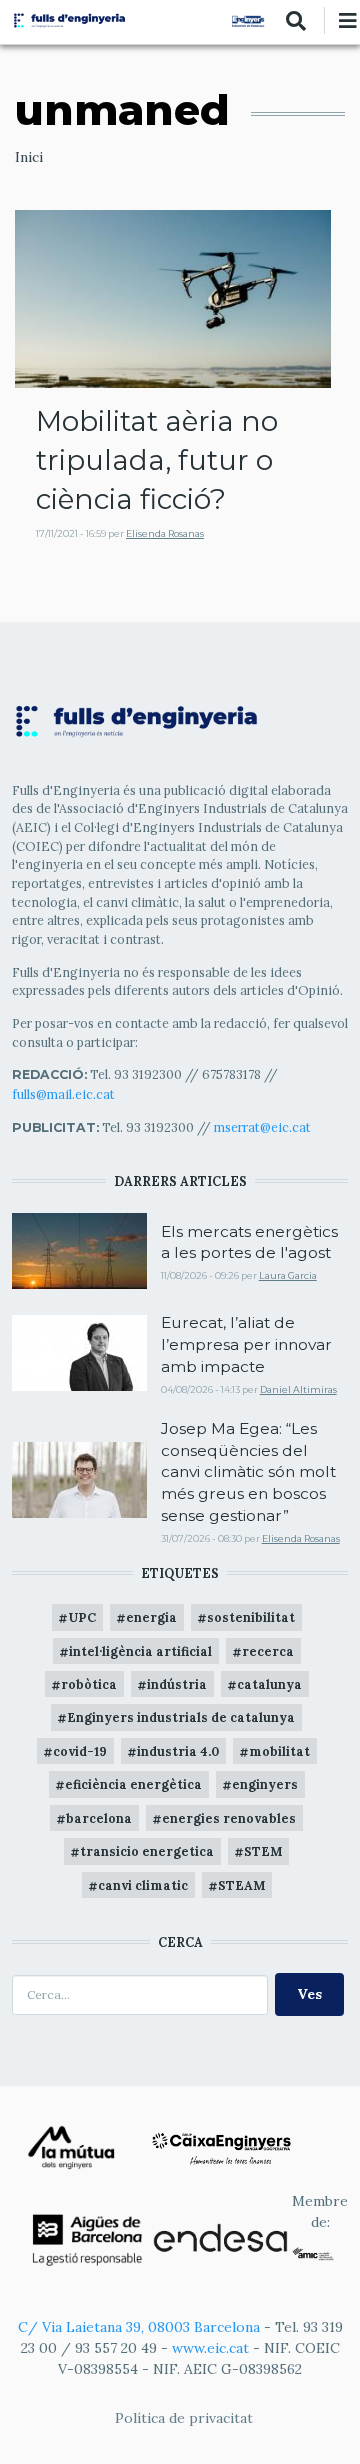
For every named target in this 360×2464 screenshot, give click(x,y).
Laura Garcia (288, 1275)
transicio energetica (147, 1851)
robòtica (89, 1684)
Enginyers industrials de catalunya (181, 1717)
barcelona (99, 1818)
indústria (177, 1684)
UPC (82, 1617)
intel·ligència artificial (140, 1651)
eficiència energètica (133, 1784)
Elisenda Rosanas (165, 533)
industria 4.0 (178, 1751)
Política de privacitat (184, 2418)
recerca (268, 1651)
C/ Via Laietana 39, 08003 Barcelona (139, 2327)
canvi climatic (143, 1885)
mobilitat (279, 1751)
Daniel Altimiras (298, 1389)
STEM (263, 1851)
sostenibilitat (251, 1617)
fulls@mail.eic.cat (65, 1094)
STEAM (241, 1885)
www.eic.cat (210, 2348)
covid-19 (80, 1751)
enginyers (265, 1784)
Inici (29, 157)
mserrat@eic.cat (262, 1127)
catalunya (269, 1684)
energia (151, 1617)
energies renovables (229, 1818)
